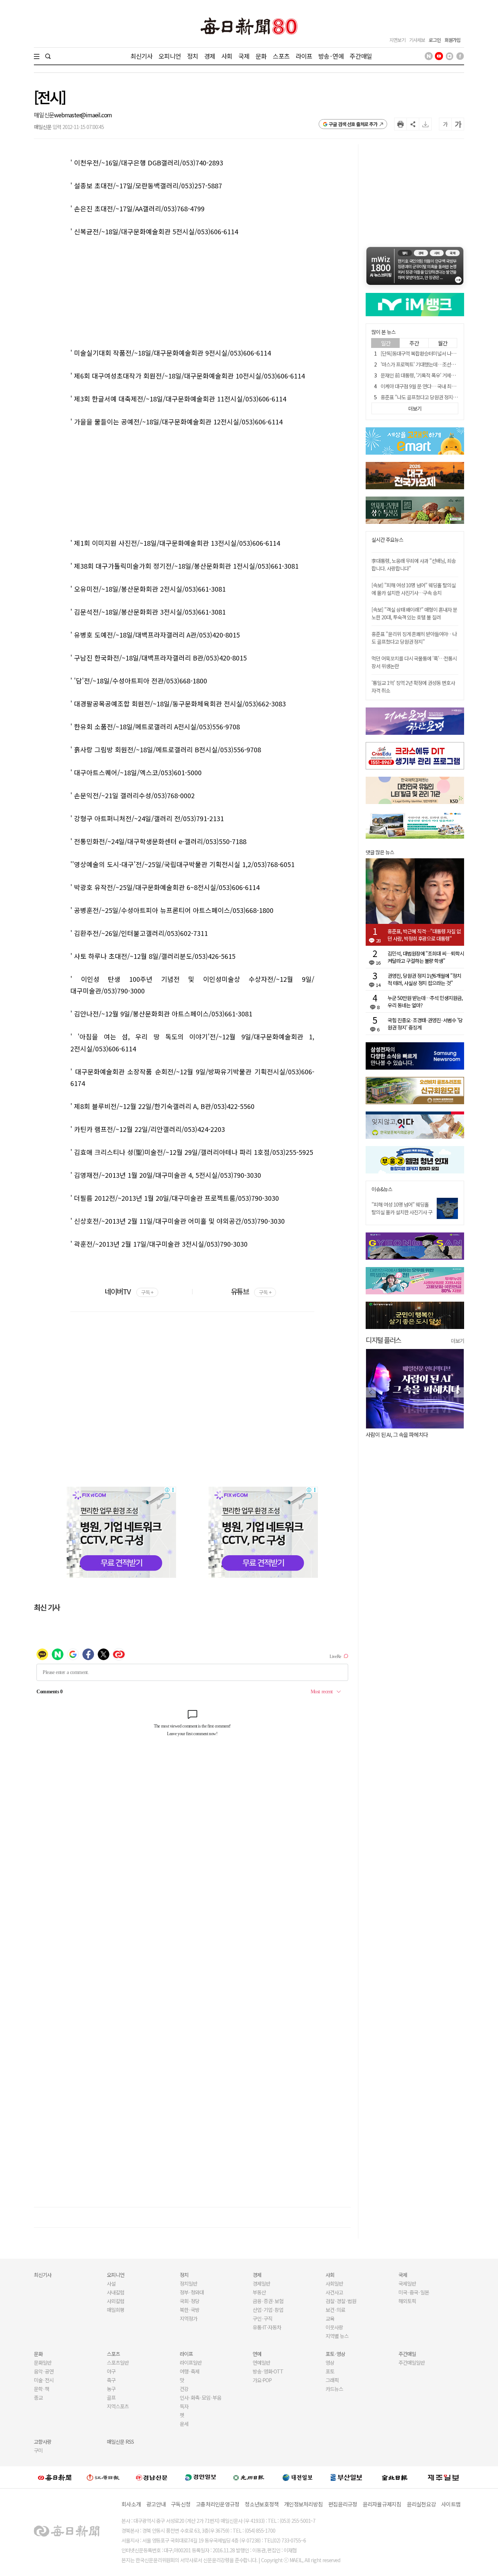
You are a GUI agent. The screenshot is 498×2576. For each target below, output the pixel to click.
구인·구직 (262, 2318)
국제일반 (407, 2283)
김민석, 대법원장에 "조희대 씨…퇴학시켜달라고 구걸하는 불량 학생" (426, 957)
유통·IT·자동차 (267, 2327)
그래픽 (332, 2380)
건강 (184, 2389)
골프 (111, 2397)
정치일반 (188, 2283)
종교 (38, 2397)
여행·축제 (190, 2371)
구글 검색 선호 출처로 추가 (353, 124)
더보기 (458, 1341)
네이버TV (129, 1291)
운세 (184, 2424)
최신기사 (142, 56)
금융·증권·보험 (268, 2301)
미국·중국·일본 (414, 2292)
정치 (192, 56)
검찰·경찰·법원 (341, 2301)
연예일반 (261, 2363)
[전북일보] (395, 2477)
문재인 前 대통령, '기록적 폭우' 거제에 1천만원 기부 (431, 375)
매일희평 (116, 2310)
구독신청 (181, 2504)
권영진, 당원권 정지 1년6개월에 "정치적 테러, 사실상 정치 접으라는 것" (424, 979)
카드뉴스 (334, 2389)
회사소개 (131, 2504)
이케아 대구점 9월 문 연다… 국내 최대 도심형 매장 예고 (435, 386)
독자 (184, 2406)
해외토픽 (407, 2301)
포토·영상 (335, 2354)
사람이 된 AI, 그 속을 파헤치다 (397, 1434)
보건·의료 (335, 2310)
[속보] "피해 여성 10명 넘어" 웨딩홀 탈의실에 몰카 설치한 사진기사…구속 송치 (414, 589)
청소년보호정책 (262, 2504)
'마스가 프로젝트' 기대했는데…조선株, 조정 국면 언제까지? (439, 364)
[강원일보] (103, 2477)
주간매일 (361, 56)
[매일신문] (55, 2477)
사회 (227, 56)
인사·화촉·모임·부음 (200, 2397)
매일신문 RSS (120, 2442)
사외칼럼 (116, 2301)
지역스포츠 (118, 2406)
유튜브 (251, 1291)
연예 (257, 2354)
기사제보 (417, 40)
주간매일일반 (412, 2363)
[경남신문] (152, 2477)
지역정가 (188, 2318)
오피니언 (170, 56)
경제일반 (261, 2283)
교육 (330, 2318)
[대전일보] (297, 2477)
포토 (330, 2371)
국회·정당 (190, 2301)
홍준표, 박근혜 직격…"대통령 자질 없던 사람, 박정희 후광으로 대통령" (424, 935)
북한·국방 (190, 2310)
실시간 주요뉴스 (387, 540)
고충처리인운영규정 (217, 2504)
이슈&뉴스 (382, 1189)
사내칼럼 (116, 2292)
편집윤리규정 (343, 2504)
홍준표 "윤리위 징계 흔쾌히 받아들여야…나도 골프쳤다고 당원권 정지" (414, 638)
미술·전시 (44, 2380)
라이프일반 (191, 2363)
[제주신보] (443, 2477)
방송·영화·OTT (268, 2371)
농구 (111, 2389)
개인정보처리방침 (303, 2504)
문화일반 (43, 2363)
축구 (111, 2380)
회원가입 (452, 40)
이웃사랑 (334, 2327)
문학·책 (42, 2389)
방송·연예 (331, 56)
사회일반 (334, 2283)
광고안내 (156, 2504)
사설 (111, 2283)
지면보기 (397, 40)
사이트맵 (451, 2504)
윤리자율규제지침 (382, 2504)
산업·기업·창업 (268, 2310)
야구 (111, 2371)
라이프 (304, 56)
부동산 (259, 2292)
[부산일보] (346, 2477)
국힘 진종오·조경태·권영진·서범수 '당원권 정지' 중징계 (425, 1024)
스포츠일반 (118, 2363)
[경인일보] (201, 2477)
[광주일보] (249, 2477)
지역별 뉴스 (337, 2336)
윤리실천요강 (421, 2504)
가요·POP (262, 2380)
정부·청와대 (192, 2292)
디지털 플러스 (383, 1340)
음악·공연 (44, 2371)
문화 (261, 56)
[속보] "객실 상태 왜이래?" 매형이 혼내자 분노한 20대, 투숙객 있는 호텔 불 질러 (414, 613)
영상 (330, 2363)
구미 (38, 2450)
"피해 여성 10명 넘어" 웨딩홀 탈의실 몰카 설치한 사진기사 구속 (402, 1212)
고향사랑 (43, 2442)
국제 (244, 56)
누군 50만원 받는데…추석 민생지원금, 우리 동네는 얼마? (425, 1001)
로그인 (435, 40)
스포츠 (281, 56)
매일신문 (44, 115)
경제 (210, 56)
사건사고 (334, 2292)
